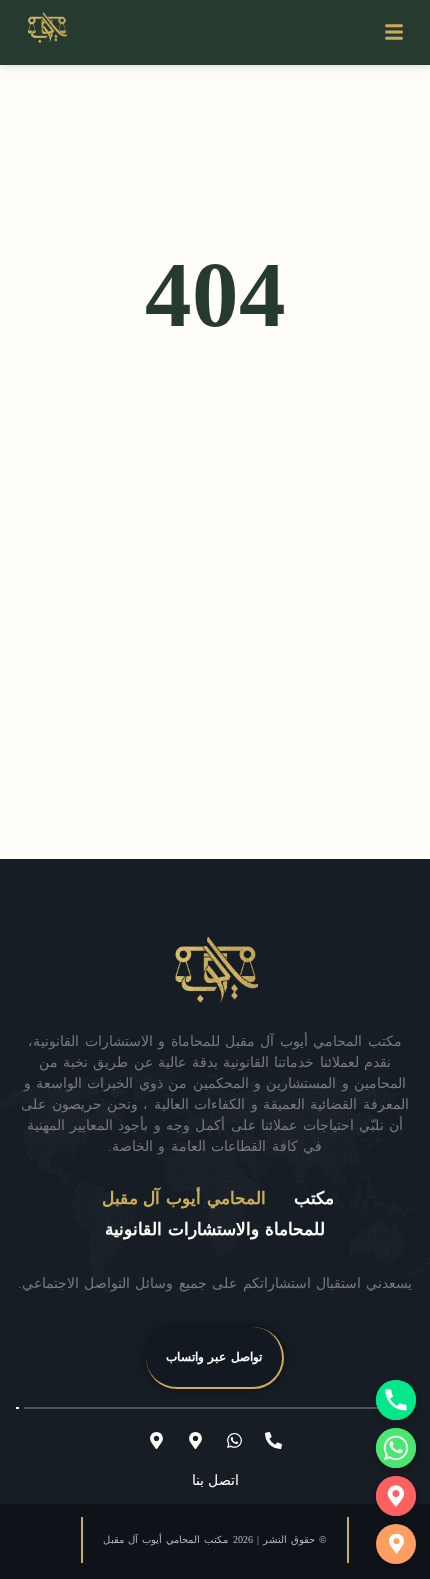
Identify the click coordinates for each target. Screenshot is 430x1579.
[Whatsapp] (235, 1441)
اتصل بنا (215, 1480)
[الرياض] (396, 1544)
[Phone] (396, 1400)
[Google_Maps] (396, 1496)
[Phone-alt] (274, 1441)
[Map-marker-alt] (196, 1441)
